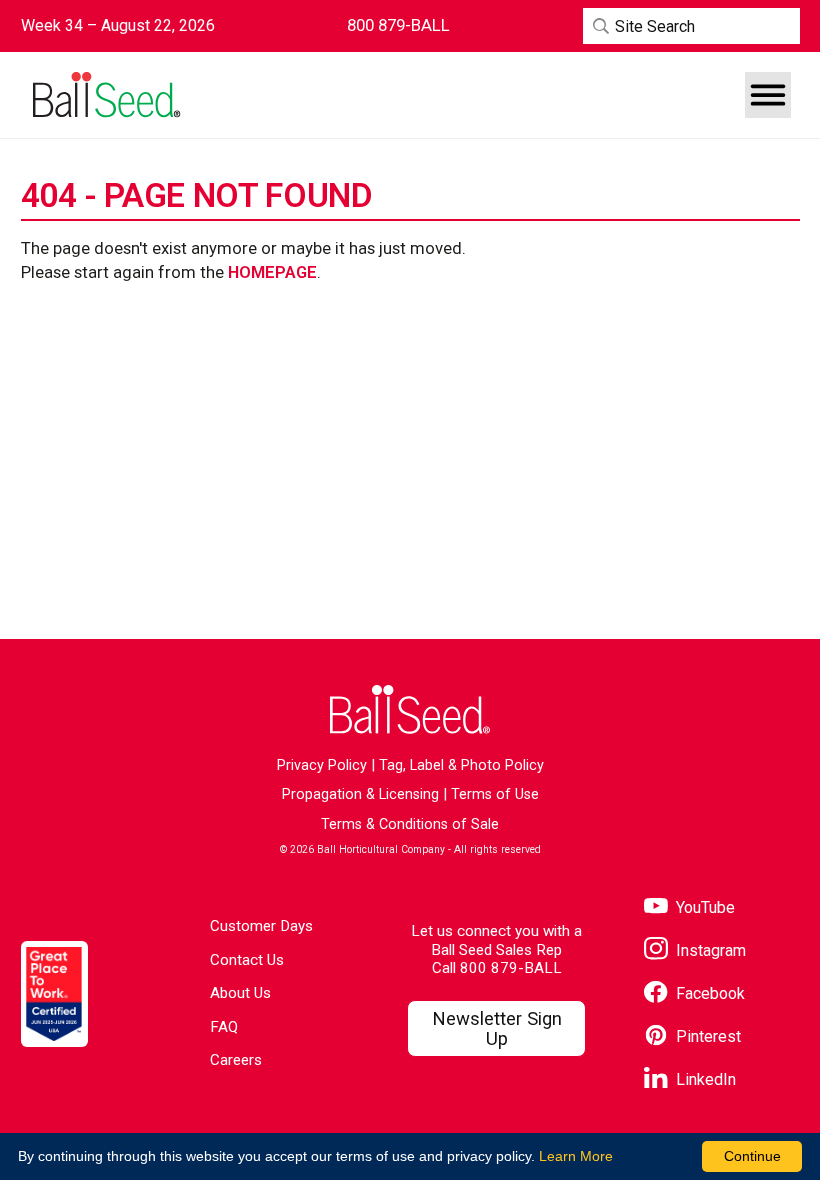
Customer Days (261, 926)
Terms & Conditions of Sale (410, 824)
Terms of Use (495, 794)
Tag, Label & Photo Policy (461, 765)
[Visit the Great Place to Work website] (54, 993)
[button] (768, 95)
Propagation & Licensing (360, 794)
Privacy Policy (322, 765)
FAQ (224, 1027)
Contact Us (247, 960)
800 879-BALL (511, 968)
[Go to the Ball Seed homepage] (105, 94)
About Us (240, 993)
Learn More (576, 1156)
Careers (236, 1060)
